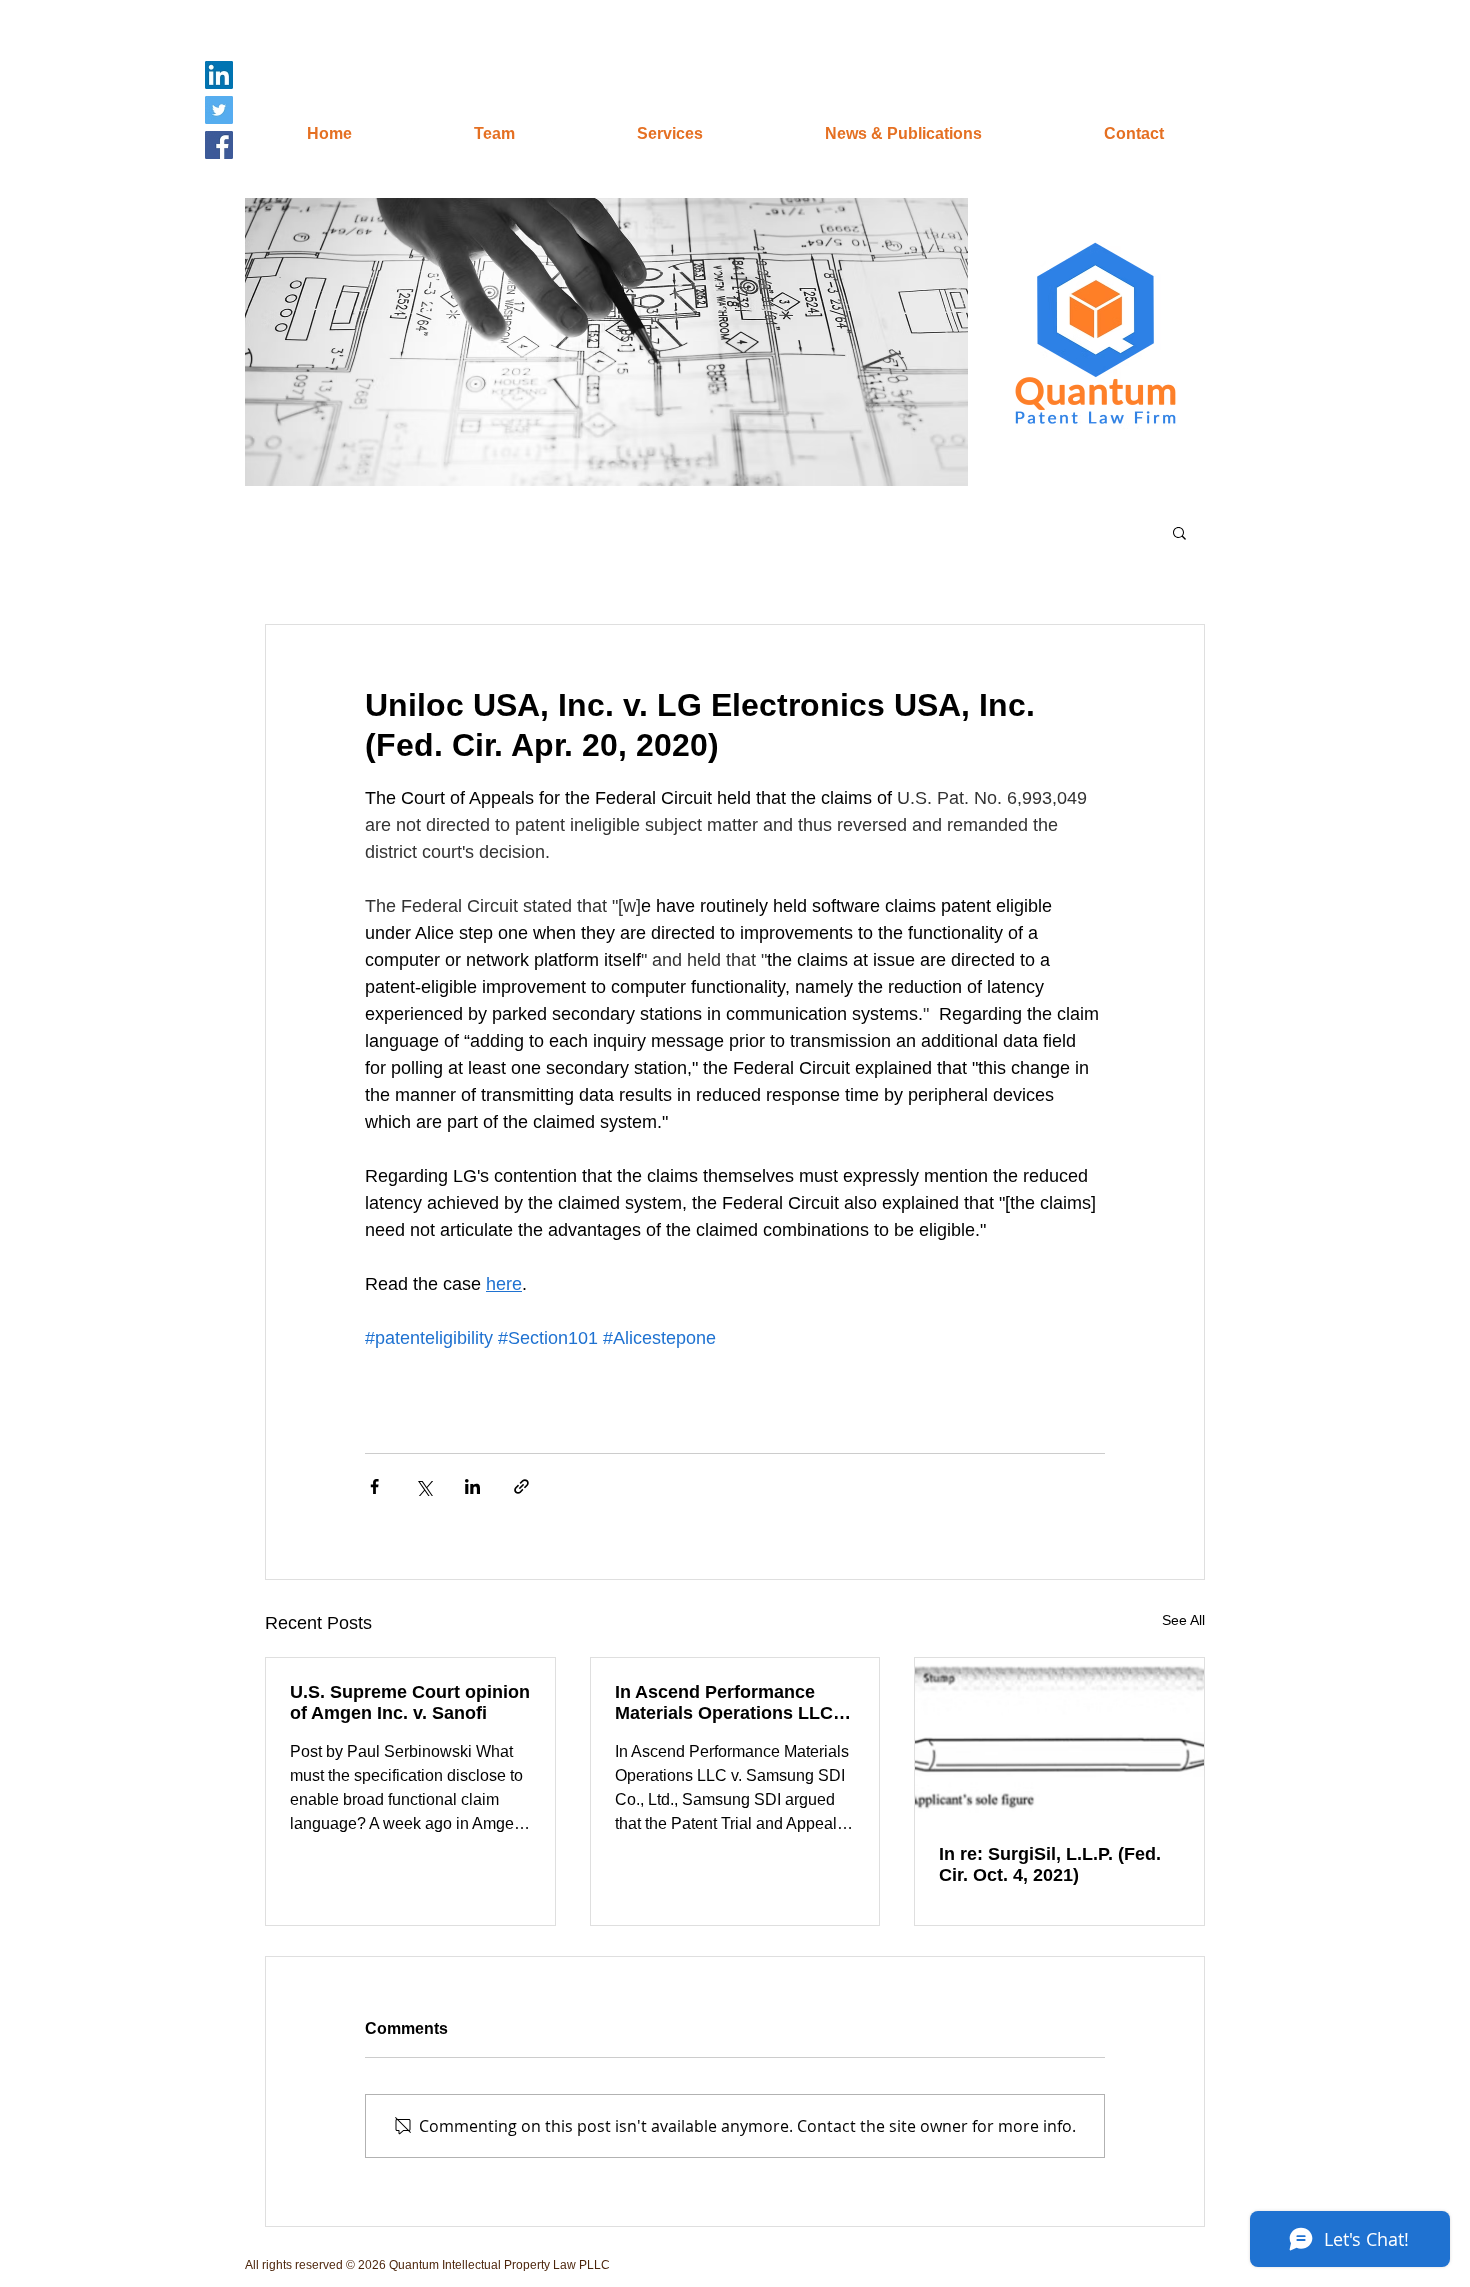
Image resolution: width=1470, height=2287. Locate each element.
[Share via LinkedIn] (472, 1486)
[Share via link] (521, 1486)
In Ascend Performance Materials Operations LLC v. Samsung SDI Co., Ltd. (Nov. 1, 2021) (733, 1703)
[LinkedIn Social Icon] (219, 75)
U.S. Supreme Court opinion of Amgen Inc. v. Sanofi (410, 1702)
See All (1183, 1620)
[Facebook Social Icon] (219, 145)
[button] (606, 342)
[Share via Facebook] (374, 1486)
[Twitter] (219, 110)
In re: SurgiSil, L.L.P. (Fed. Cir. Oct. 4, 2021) (1050, 1864)
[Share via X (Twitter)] (423, 1486)
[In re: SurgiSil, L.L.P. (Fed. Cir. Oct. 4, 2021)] (1059, 1739)
